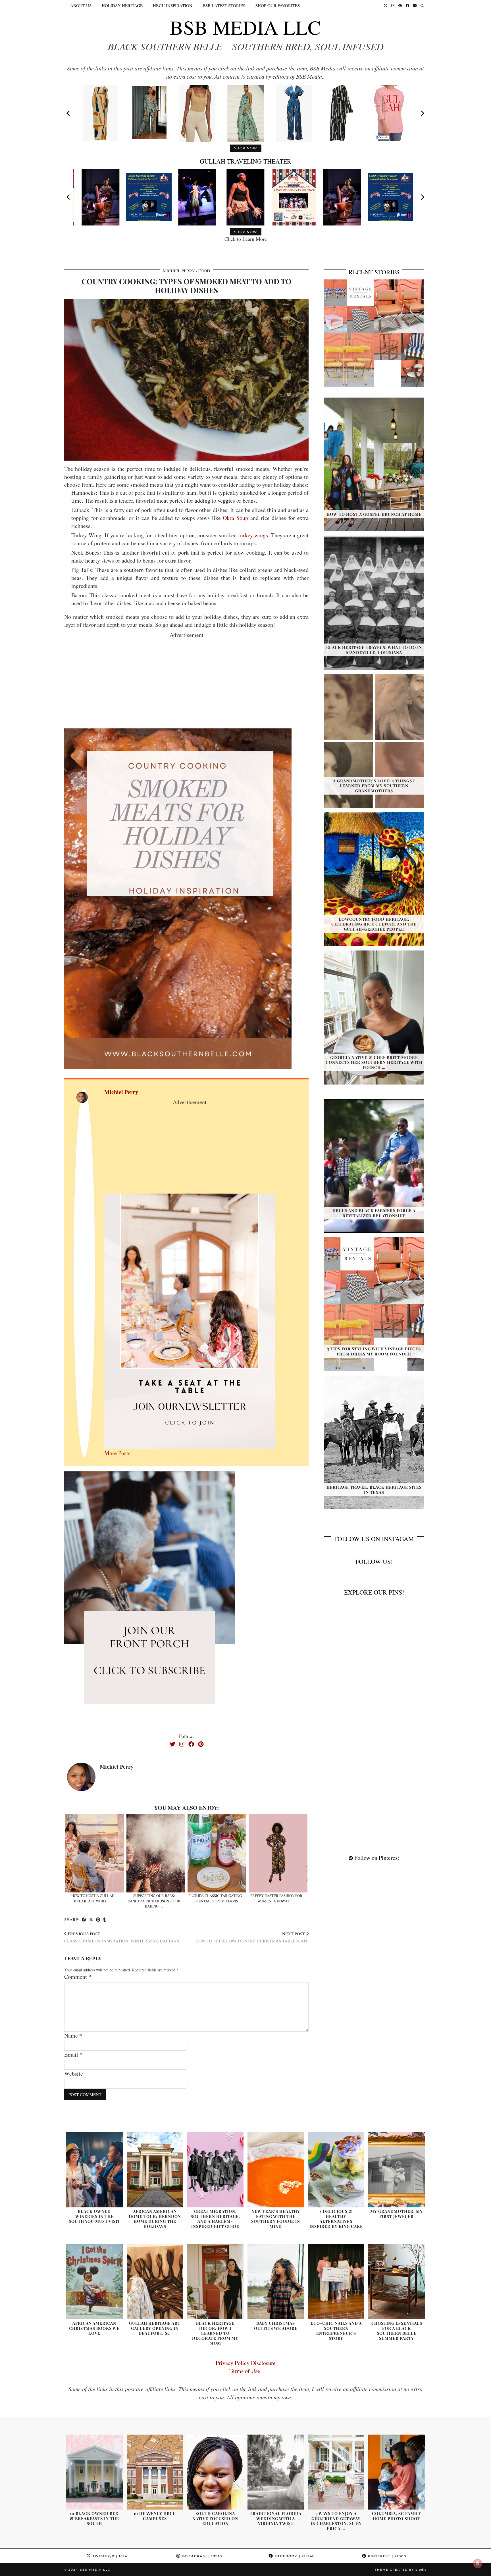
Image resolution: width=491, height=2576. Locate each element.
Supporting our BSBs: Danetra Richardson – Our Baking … (154, 1901)
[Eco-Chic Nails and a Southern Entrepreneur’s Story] (336, 2282)
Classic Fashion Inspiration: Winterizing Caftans (122, 1937)
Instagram (201, 2556)
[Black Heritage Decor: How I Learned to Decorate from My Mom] (215, 2282)
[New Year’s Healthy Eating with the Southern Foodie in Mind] (276, 2170)
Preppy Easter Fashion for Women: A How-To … (276, 1898)
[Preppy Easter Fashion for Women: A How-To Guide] (278, 1853)
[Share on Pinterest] (98, 1920)
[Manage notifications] (478, 2564)
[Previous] (69, 113)
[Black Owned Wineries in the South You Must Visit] (94, 2170)
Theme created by (401, 2570)
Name (73, 2035)
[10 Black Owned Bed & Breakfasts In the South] (94, 2472)
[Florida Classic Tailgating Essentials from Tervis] (217, 1853)
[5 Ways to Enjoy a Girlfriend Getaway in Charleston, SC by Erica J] (336, 2472)
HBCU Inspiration (173, 5)
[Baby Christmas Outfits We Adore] (276, 2282)
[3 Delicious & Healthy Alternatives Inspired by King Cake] (336, 2170)
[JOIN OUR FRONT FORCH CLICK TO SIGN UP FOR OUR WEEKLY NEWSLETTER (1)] (149, 1598)
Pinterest (386, 2556)
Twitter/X (109, 2556)
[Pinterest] (400, 5)
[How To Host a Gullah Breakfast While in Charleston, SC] (95, 1853)
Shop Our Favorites (278, 5)
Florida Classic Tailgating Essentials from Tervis (215, 1898)
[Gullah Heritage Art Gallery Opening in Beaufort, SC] (155, 2282)
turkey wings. (254, 535)
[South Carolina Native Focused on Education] (215, 2472)
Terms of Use (246, 2371)
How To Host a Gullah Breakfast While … (93, 1898)
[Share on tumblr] (104, 1920)
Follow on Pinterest (376, 1858)
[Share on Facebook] (84, 1920)
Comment (78, 1977)
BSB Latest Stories (224, 5)
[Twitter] (386, 5)
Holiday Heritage (122, 5)
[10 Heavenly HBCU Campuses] (155, 2472)
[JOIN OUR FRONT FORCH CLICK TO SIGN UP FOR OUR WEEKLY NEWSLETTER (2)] (190, 1321)
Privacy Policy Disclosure (246, 2363)
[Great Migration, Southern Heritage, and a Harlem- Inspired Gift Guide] (215, 2170)
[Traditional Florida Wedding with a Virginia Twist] (276, 2472)
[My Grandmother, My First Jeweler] (397, 2170)
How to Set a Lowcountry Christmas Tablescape (252, 1937)
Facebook (294, 2556)
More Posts (117, 1453)
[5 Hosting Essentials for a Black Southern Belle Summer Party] (397, 2282)
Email (73, 2054)
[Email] (415, 5)
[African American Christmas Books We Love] (94, 2282)
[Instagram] (393, 5)
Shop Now (246, 148)
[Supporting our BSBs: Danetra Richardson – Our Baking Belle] (156, 1853)
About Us (81, 5)
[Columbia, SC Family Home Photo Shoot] (397, 2472)
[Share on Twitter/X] (91, 1920)
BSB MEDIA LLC (246, 27)
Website (74, 2073)
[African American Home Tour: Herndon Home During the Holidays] (155, 2170)
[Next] (422, 113)
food (204, 271)
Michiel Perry (179, 271)
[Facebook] (407, 5)
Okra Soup (235, 518)
